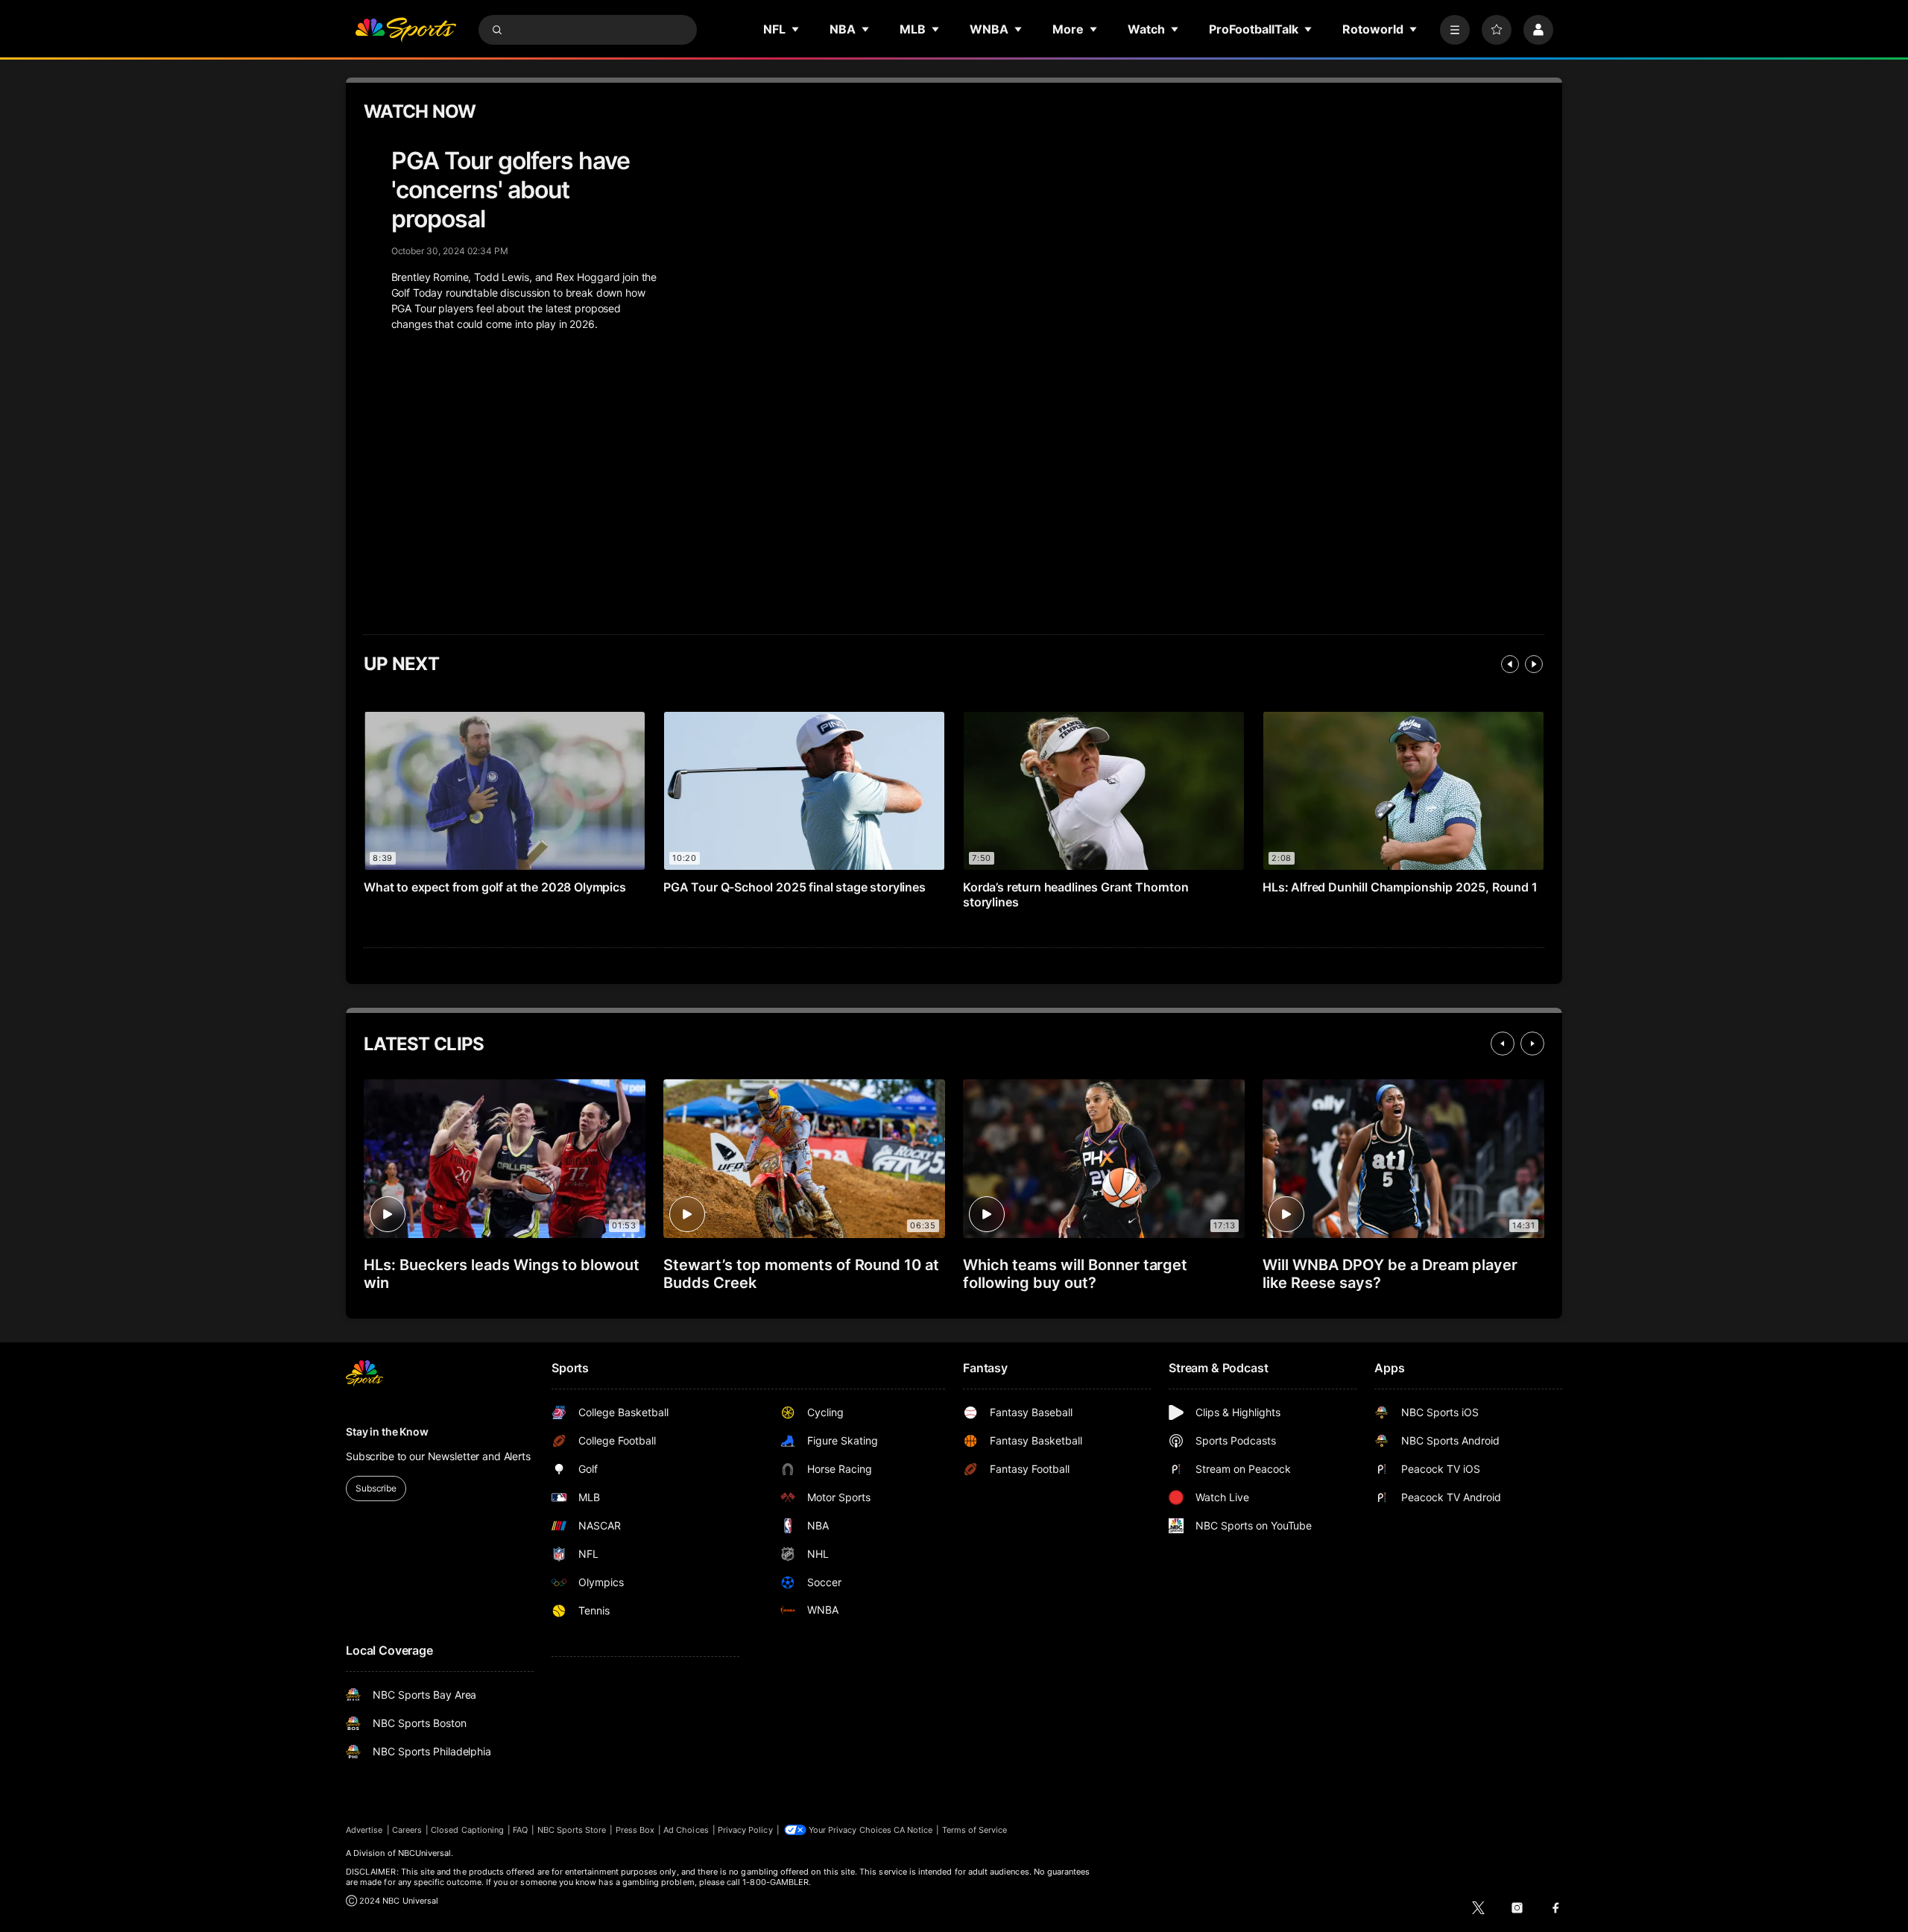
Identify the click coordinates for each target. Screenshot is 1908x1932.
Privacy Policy (745, 1830)
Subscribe (376, 1488)
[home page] (405, 30)
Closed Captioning (467, 1830)
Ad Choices (686, 1830)
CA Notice (913, 1830)
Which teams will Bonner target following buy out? (1075, 1274)
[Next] (1534, 664)
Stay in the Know (387, 1431)
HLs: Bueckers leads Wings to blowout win (502, 1274)
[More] (1455, 30)
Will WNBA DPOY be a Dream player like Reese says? (1390, 1274)
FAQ (520, 1830)
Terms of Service (975, 1830)
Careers (407, 1830)
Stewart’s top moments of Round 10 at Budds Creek (801, 1274)
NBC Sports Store (572, 1830)
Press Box (635, 1830)
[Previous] (1510, 664)
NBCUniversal (425, 1853)
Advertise (364, 1830)
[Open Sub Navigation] (796, 29)
